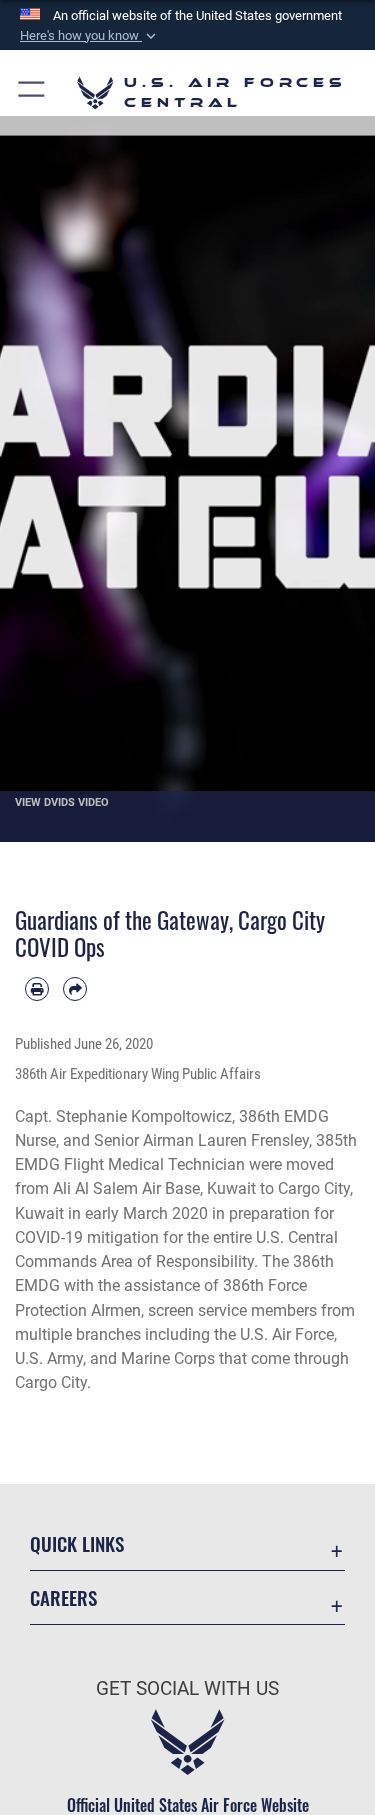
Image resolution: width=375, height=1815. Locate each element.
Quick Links (77, 1543)
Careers (63, 1597)
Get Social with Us (187, 1688)
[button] (90, 36)
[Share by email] (75, 989)
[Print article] (37, 989)
